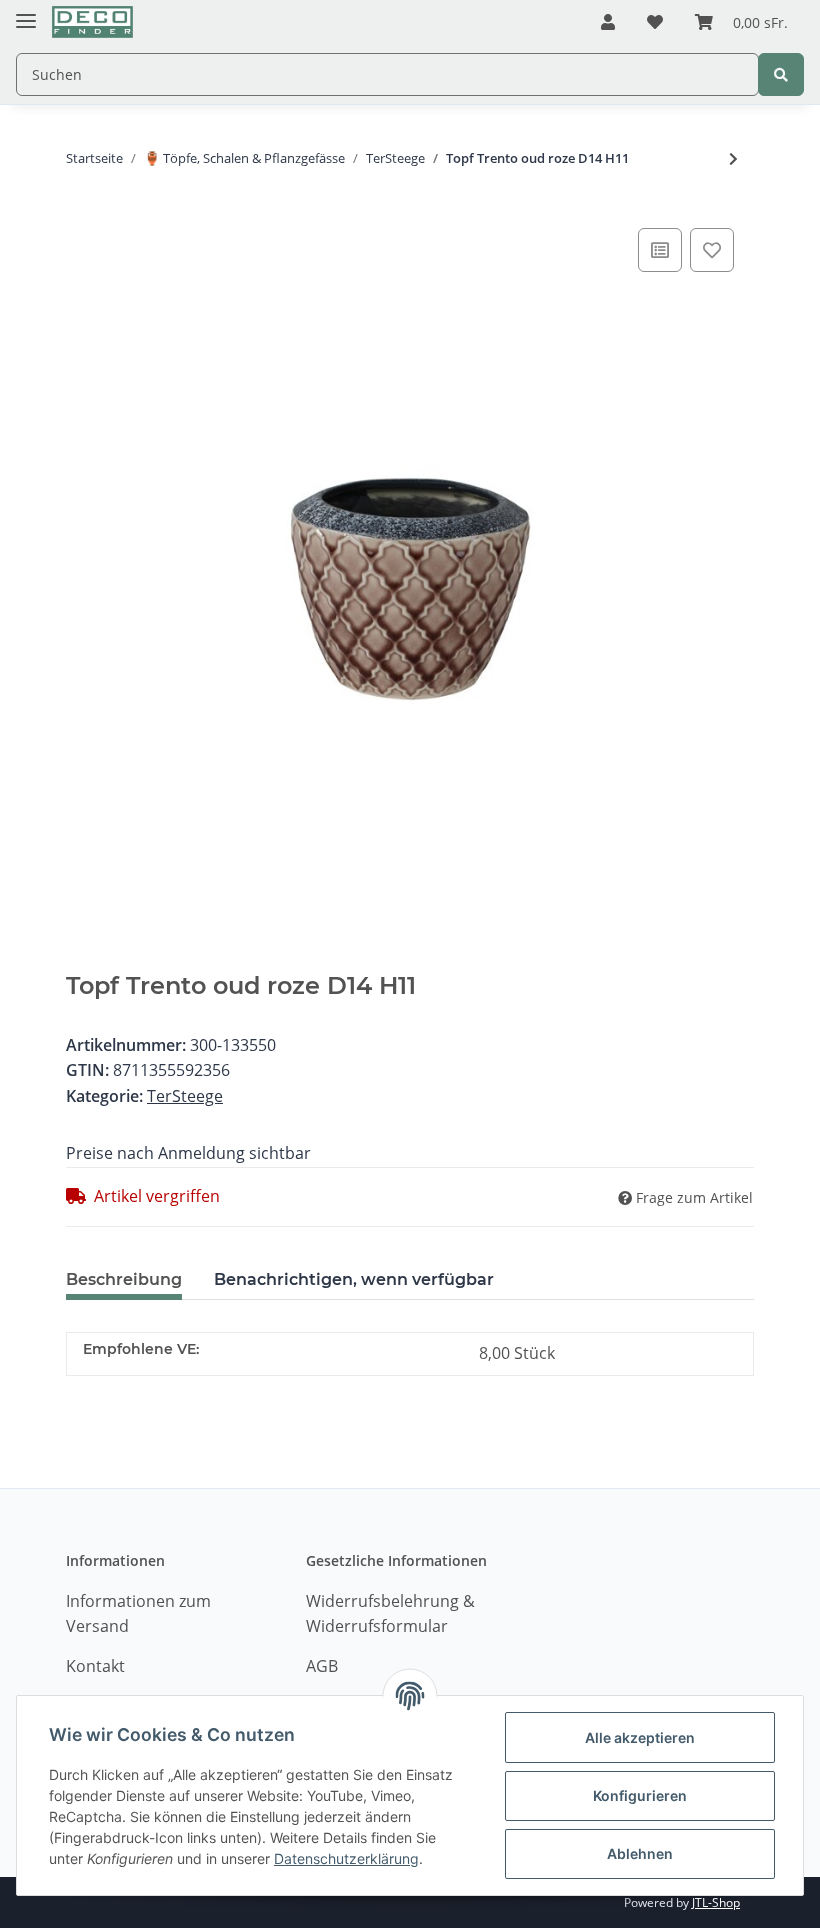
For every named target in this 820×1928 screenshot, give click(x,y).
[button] (608, 23)
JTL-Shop (716, 1902)
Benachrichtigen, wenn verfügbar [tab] (354, 1279)
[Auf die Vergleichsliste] (660, 250)
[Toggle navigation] (26, 12)
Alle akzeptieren (640, 1737)
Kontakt (95, 1666)
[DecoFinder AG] (92, 22)
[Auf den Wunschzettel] (712, 250)
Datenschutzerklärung (346, 1858)
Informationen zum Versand (138, 1614)
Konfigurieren (640, 1795)
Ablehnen (640, 1853)
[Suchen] (781, 74)
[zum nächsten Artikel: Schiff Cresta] (733, 158)
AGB (322, 1666)
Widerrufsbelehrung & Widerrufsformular (390, 1614)
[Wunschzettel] (655, 23)
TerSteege (185, 1096)
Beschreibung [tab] (124, 1279)
